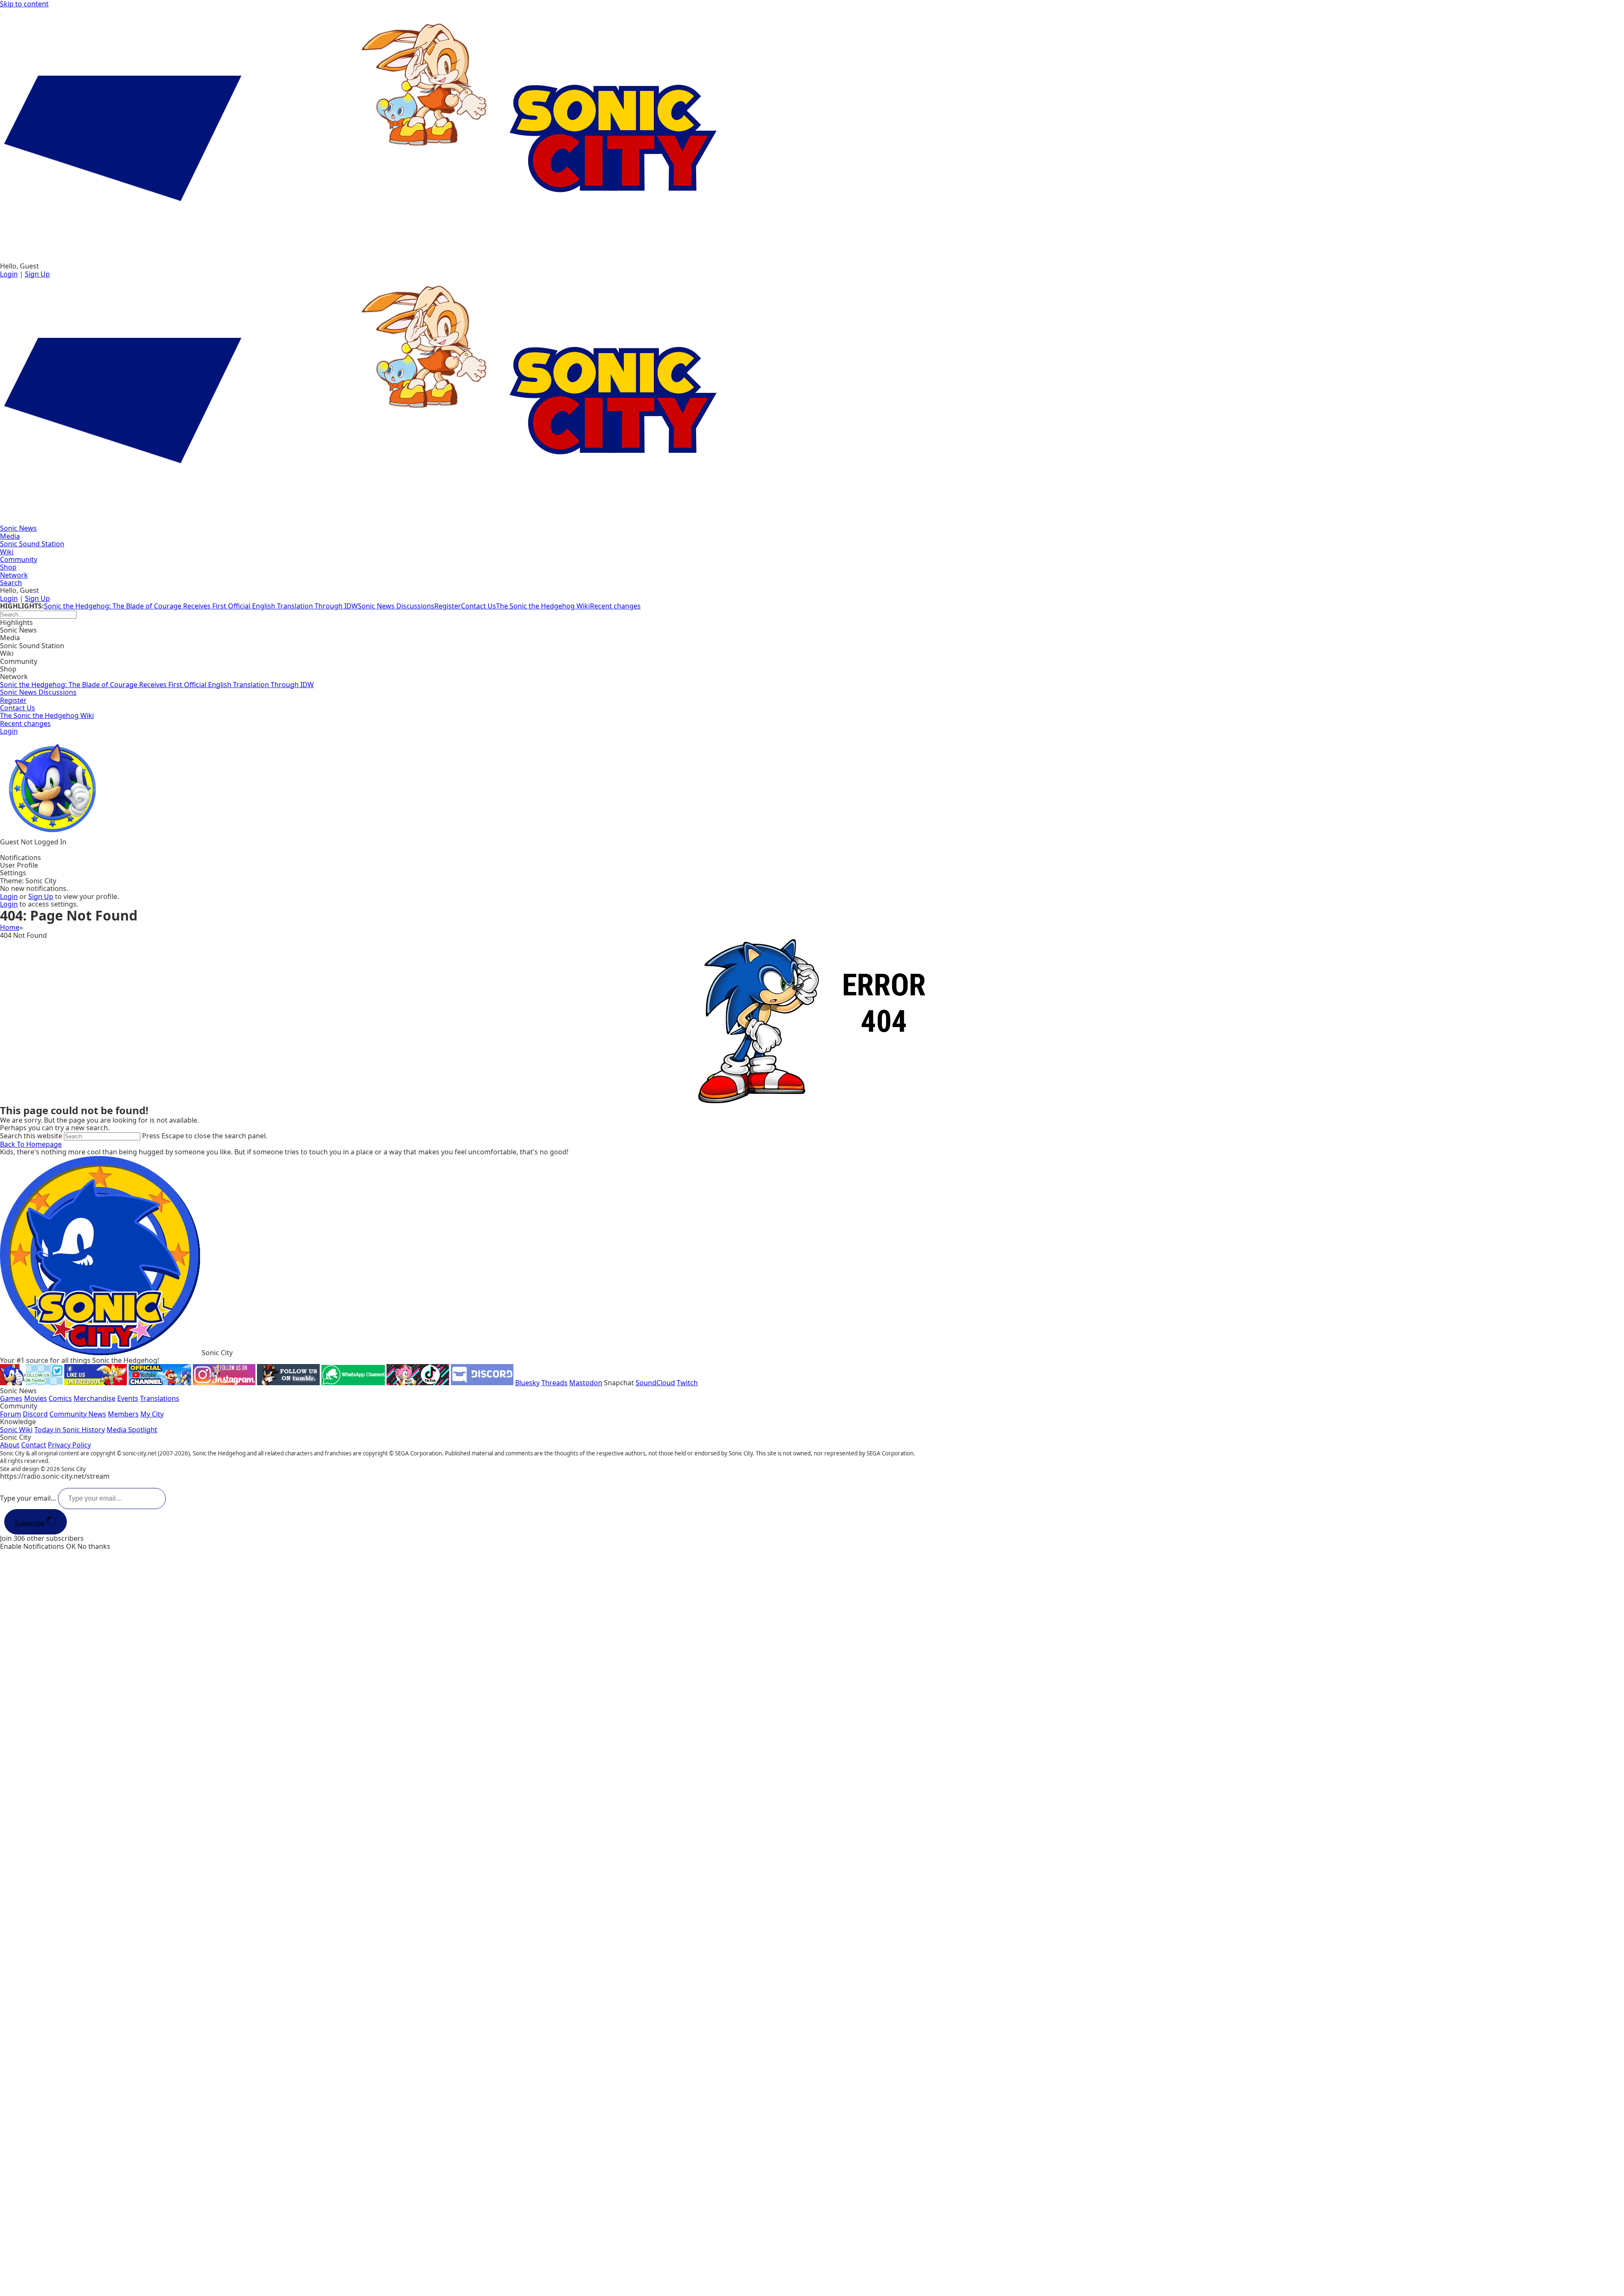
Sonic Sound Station (32, 646)
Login (9, 274)
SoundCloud (655, 1383)
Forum (11, 1414)
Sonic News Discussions (396, 606)
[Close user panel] (1, 852)
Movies (36, 1398)
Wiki (7, 653)
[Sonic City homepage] (812, 139)
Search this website (32, 1136)
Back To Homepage (31, 1144)
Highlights (16, 622)
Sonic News (18, 630)
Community (19, 661)
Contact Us (479, 606)
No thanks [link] (94, 1546)
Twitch (687, 1383)
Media (10, 638)
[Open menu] (1, 14)
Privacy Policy (69, 1445)
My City (152, 1414)
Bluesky (527, 1383)
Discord (35, 1414)
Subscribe (30, 1524)
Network (14, 677)
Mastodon (586, 1383)
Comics (60, 1398)
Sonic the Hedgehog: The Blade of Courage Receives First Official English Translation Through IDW (201, 606)
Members (123, 1414)
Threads (554, 1383)
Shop (8, 669)
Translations (160, 1398)
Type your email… (29, 1498)
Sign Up (37, 274)
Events (128, 1398)
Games (11, 1398)
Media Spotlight (132, 1430)
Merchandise (95, 1398)
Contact (34, 1445)
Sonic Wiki (16, 1430)
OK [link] (72, 1546)
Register (448, 606)
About (10, 1445)
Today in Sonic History (70, 1430)
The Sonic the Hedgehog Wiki (543, 606)
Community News (78, 1414)
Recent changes (615, 606)
